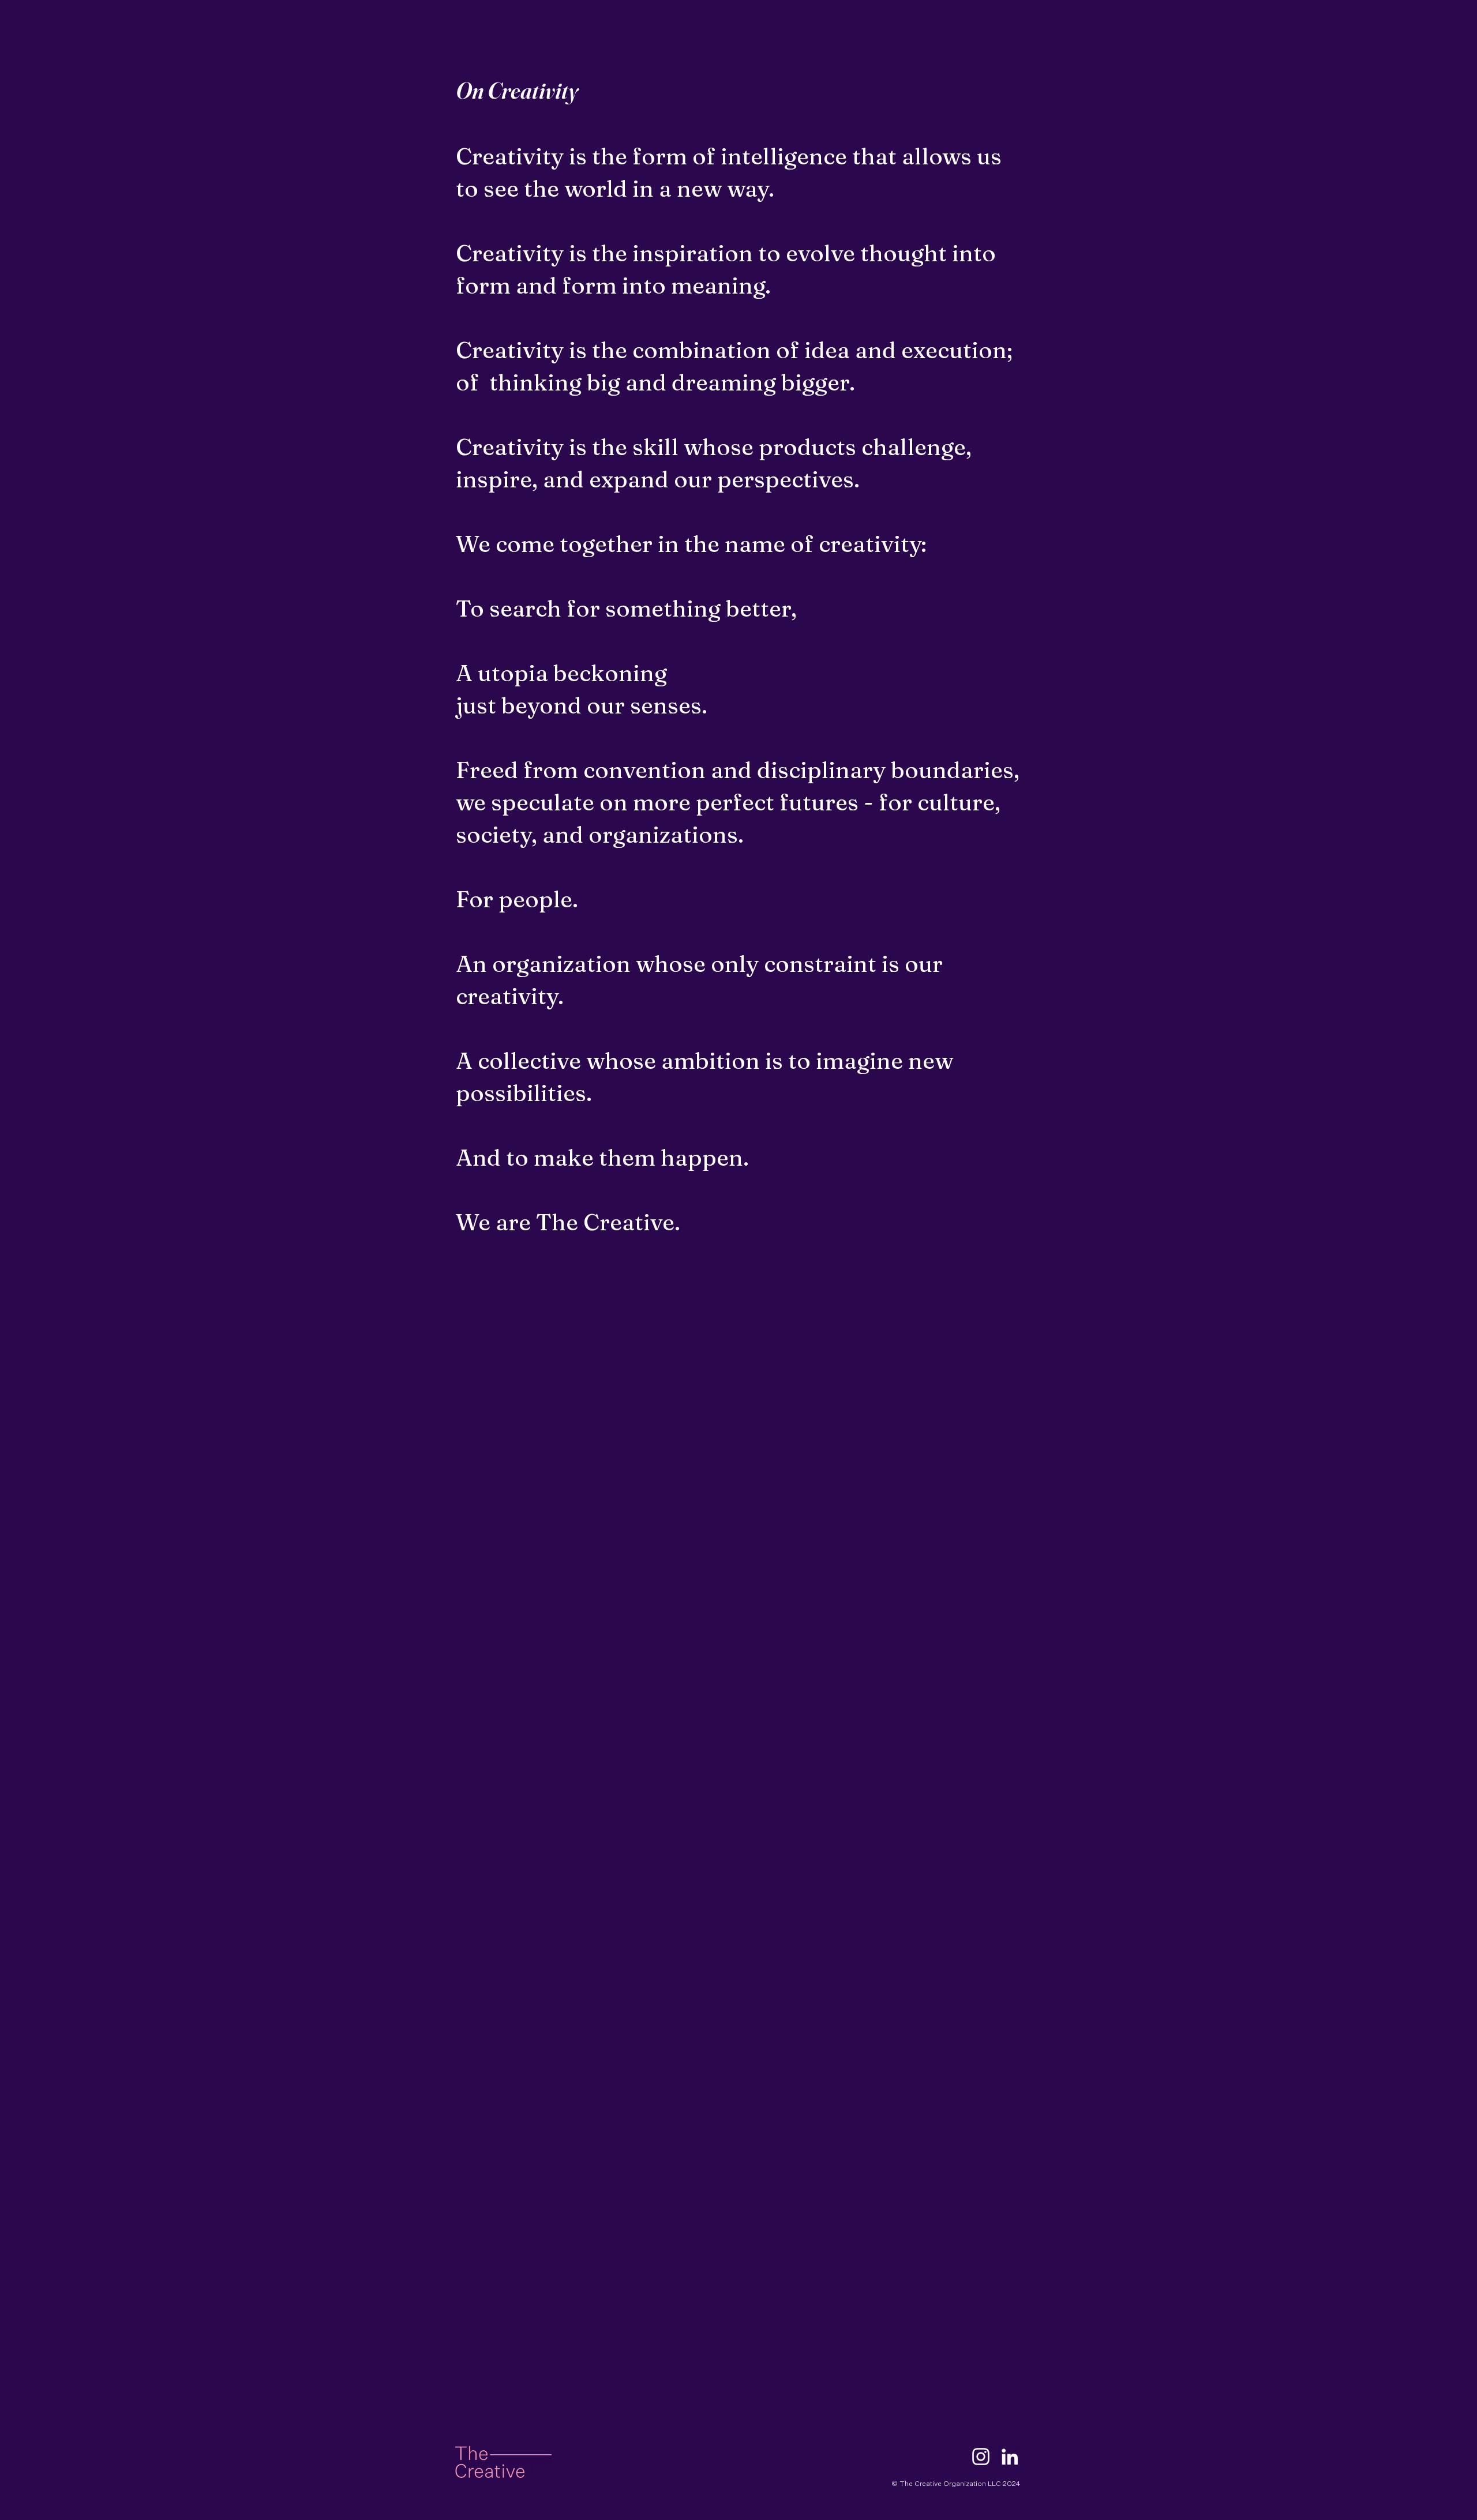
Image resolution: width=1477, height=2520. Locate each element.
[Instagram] (981, 2457)
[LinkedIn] (1010, 2457)
